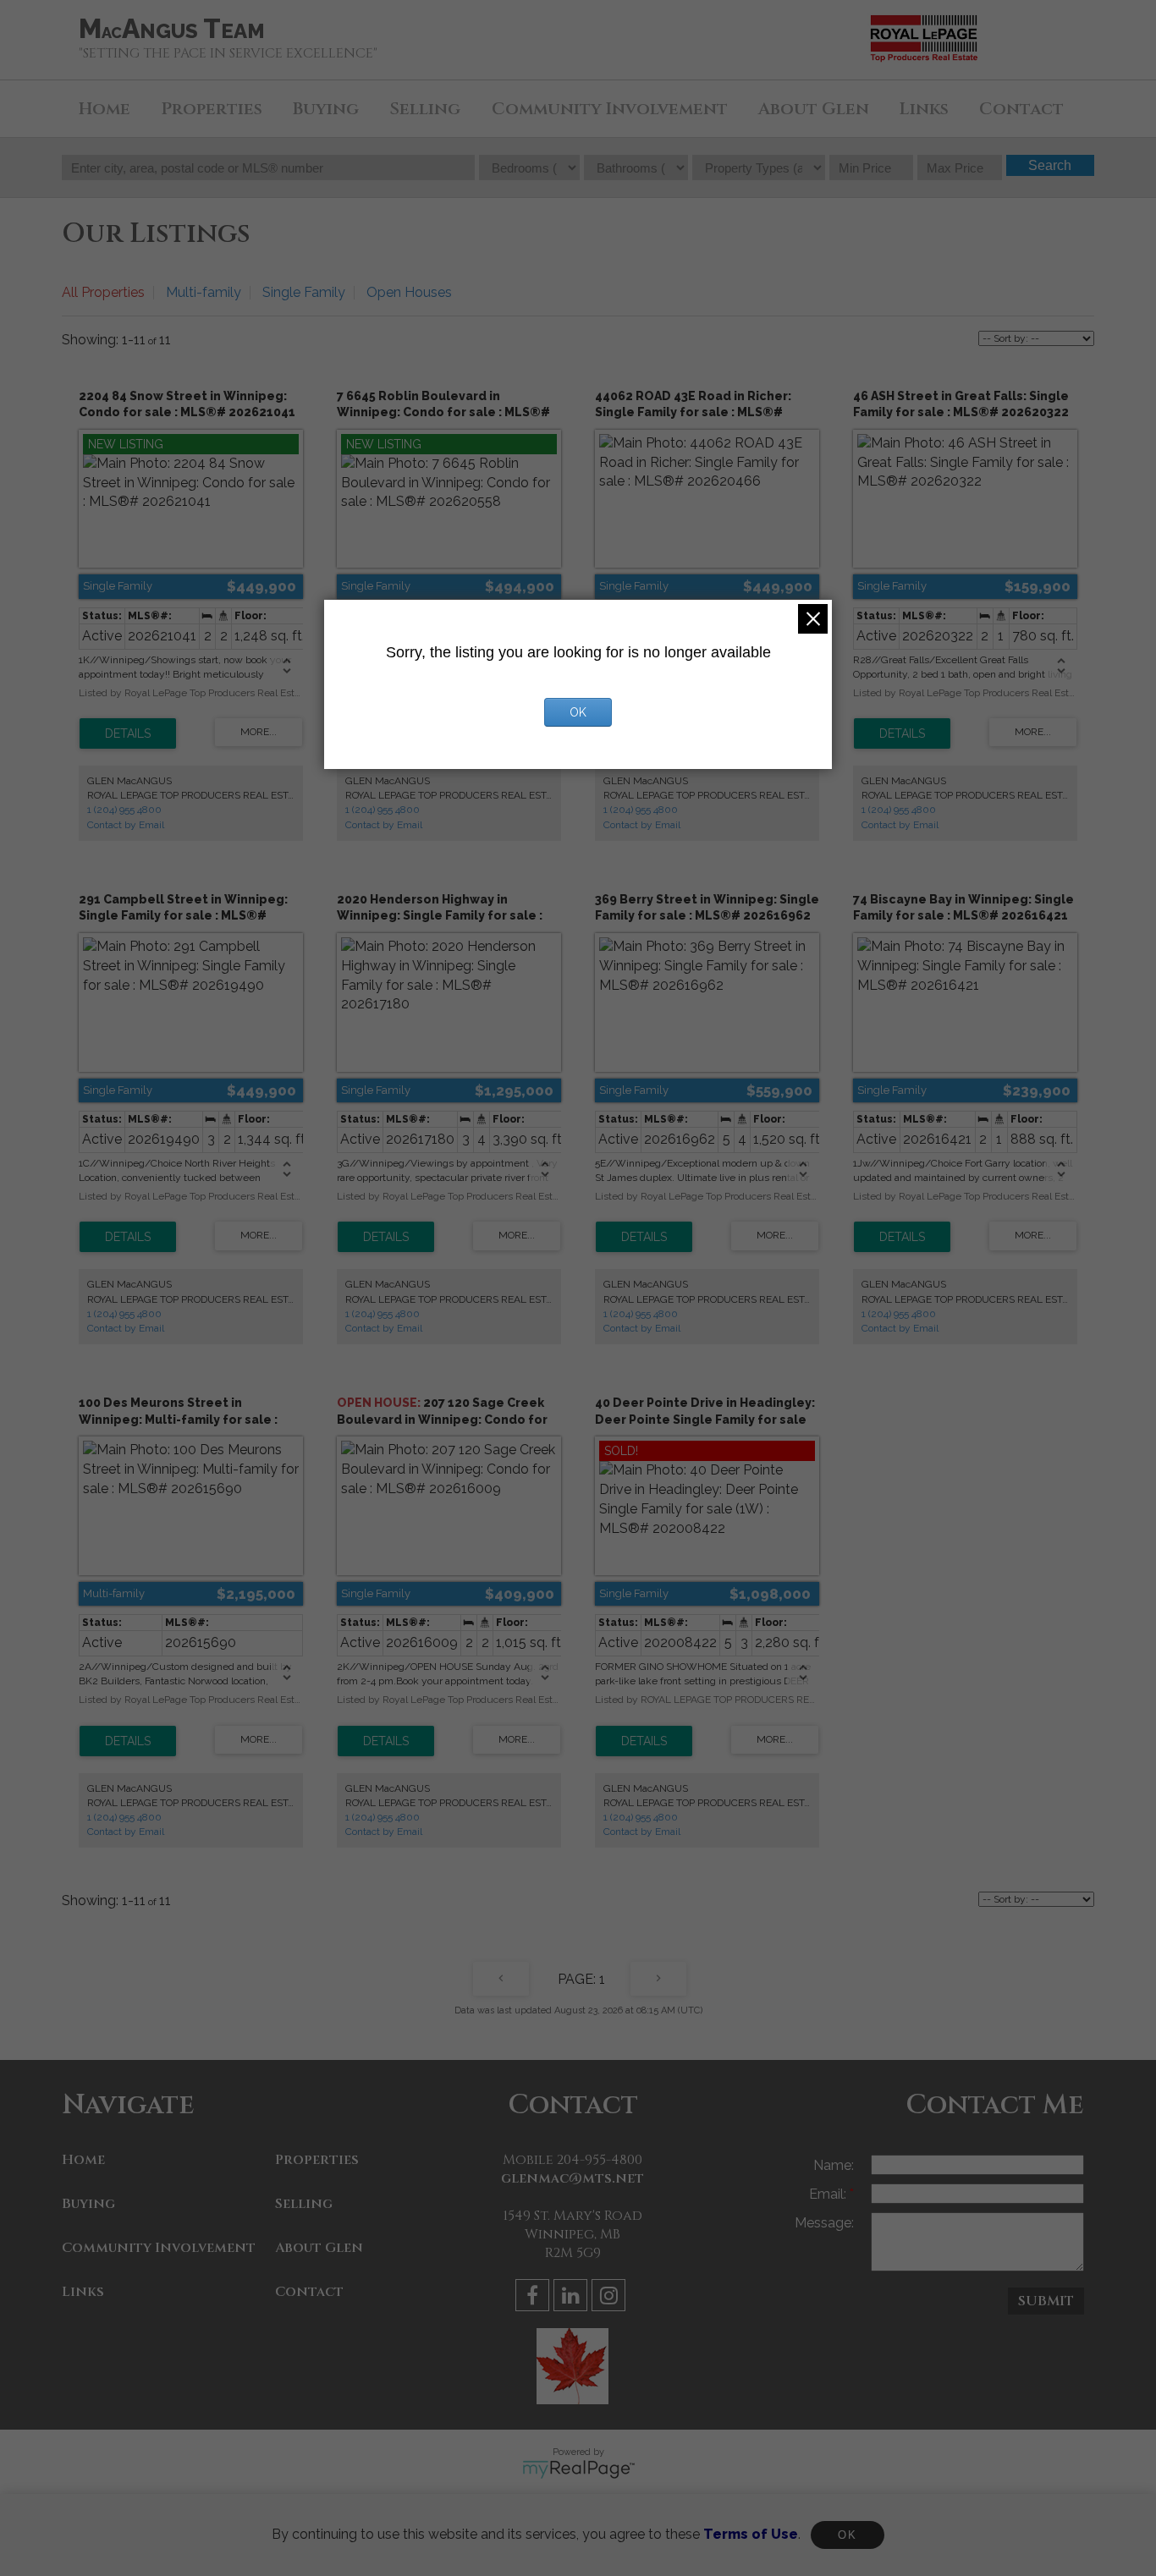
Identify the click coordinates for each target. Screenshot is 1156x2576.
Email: (829, 2194)
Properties (212, 109)
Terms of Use (751, 2534)
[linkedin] (572, 2298)
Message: (824, 2223)
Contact (1021, 109)
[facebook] (534, 2298)
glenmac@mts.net (572, 2178)
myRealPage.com (578, 2469)
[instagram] (611, 2298)
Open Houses (409, 292)
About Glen (814, 109)
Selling (425, 109)
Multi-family (204, 292)
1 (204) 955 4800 (124, 810)
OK (847, 2535)
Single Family (304, 292)
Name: (834, 2165)
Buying (326, 109)
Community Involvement (610, 109)
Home (105, 109)
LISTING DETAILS (128, 733)
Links (924, 109)
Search (1050, 165)
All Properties (103, 292)
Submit (1046, 2301)
